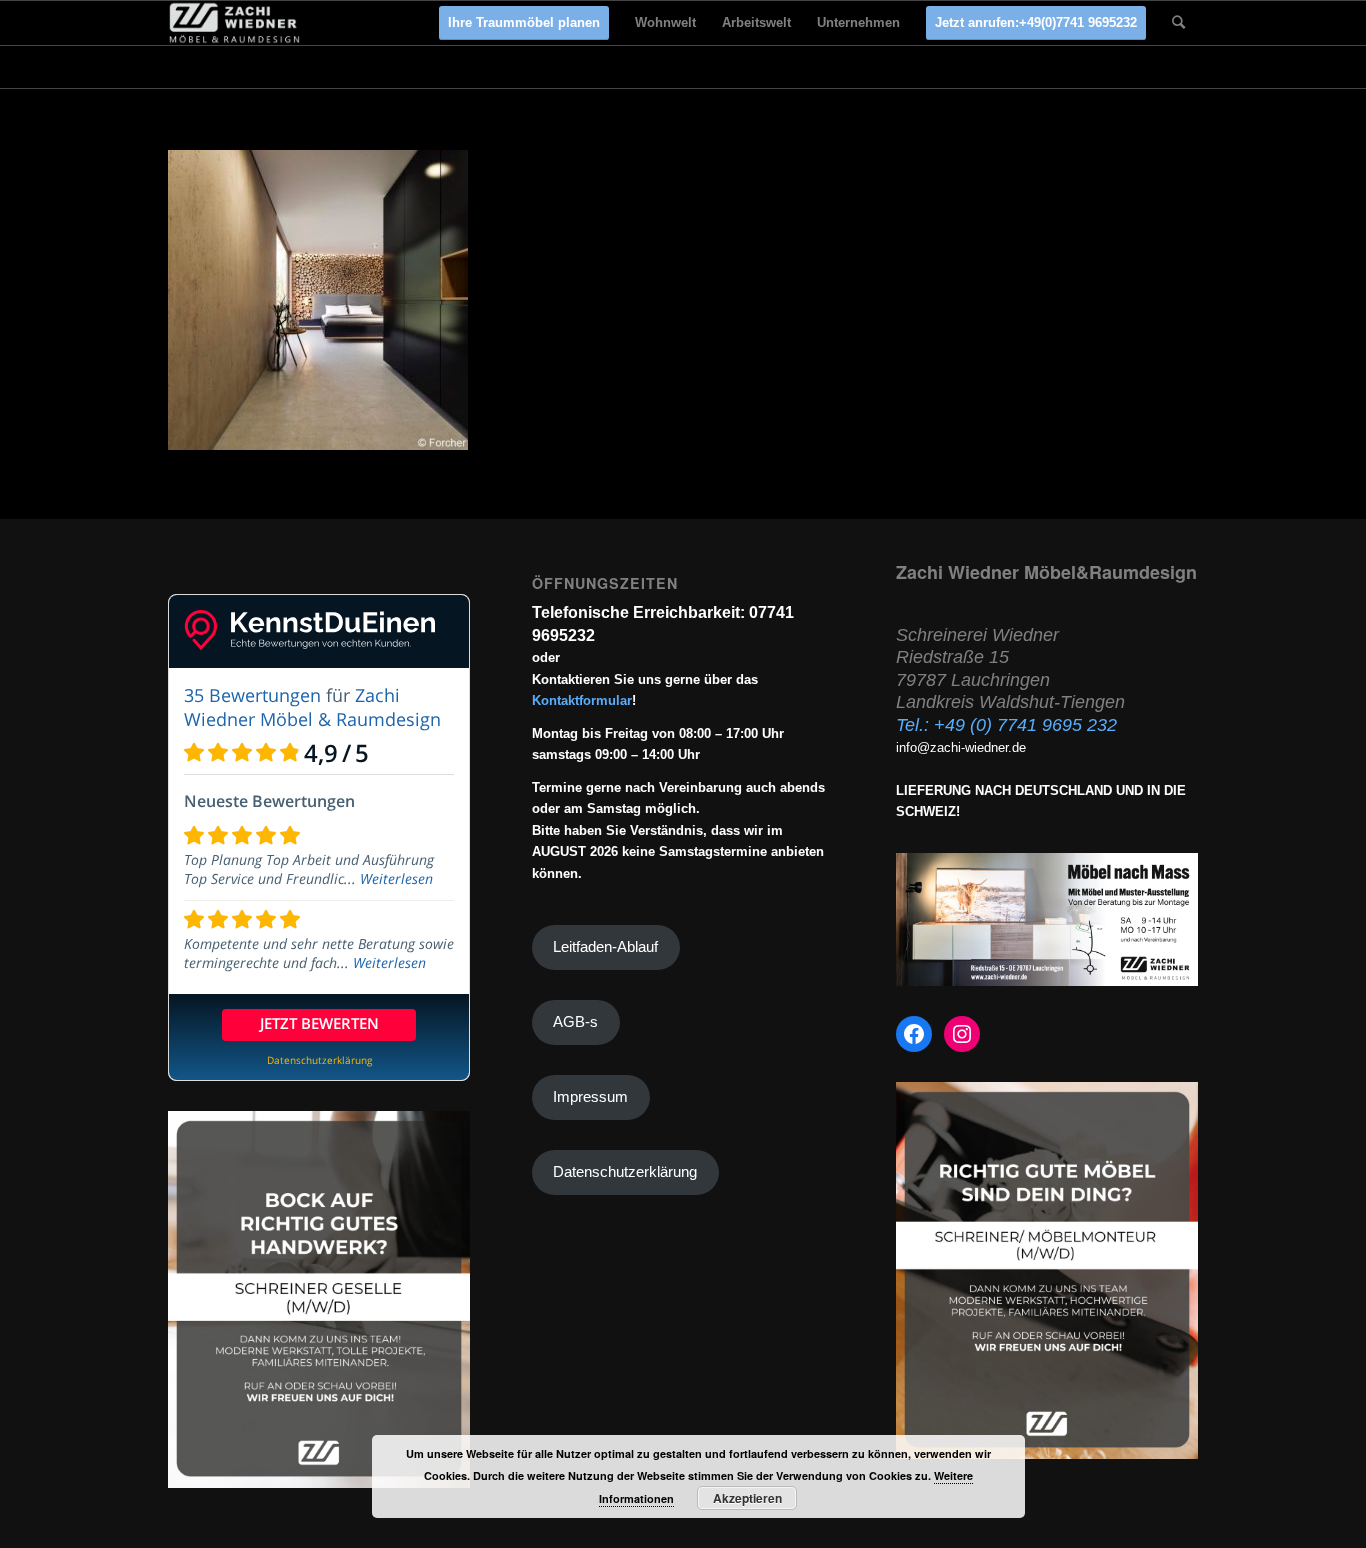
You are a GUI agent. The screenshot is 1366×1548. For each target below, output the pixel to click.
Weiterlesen (396, 878)
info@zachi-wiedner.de (961, 747)
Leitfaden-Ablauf (605, 947)
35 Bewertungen (252, 695)
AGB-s (575, 1022)
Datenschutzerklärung (625, 1172)
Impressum (590, 1097)
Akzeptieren (747, 1498)
